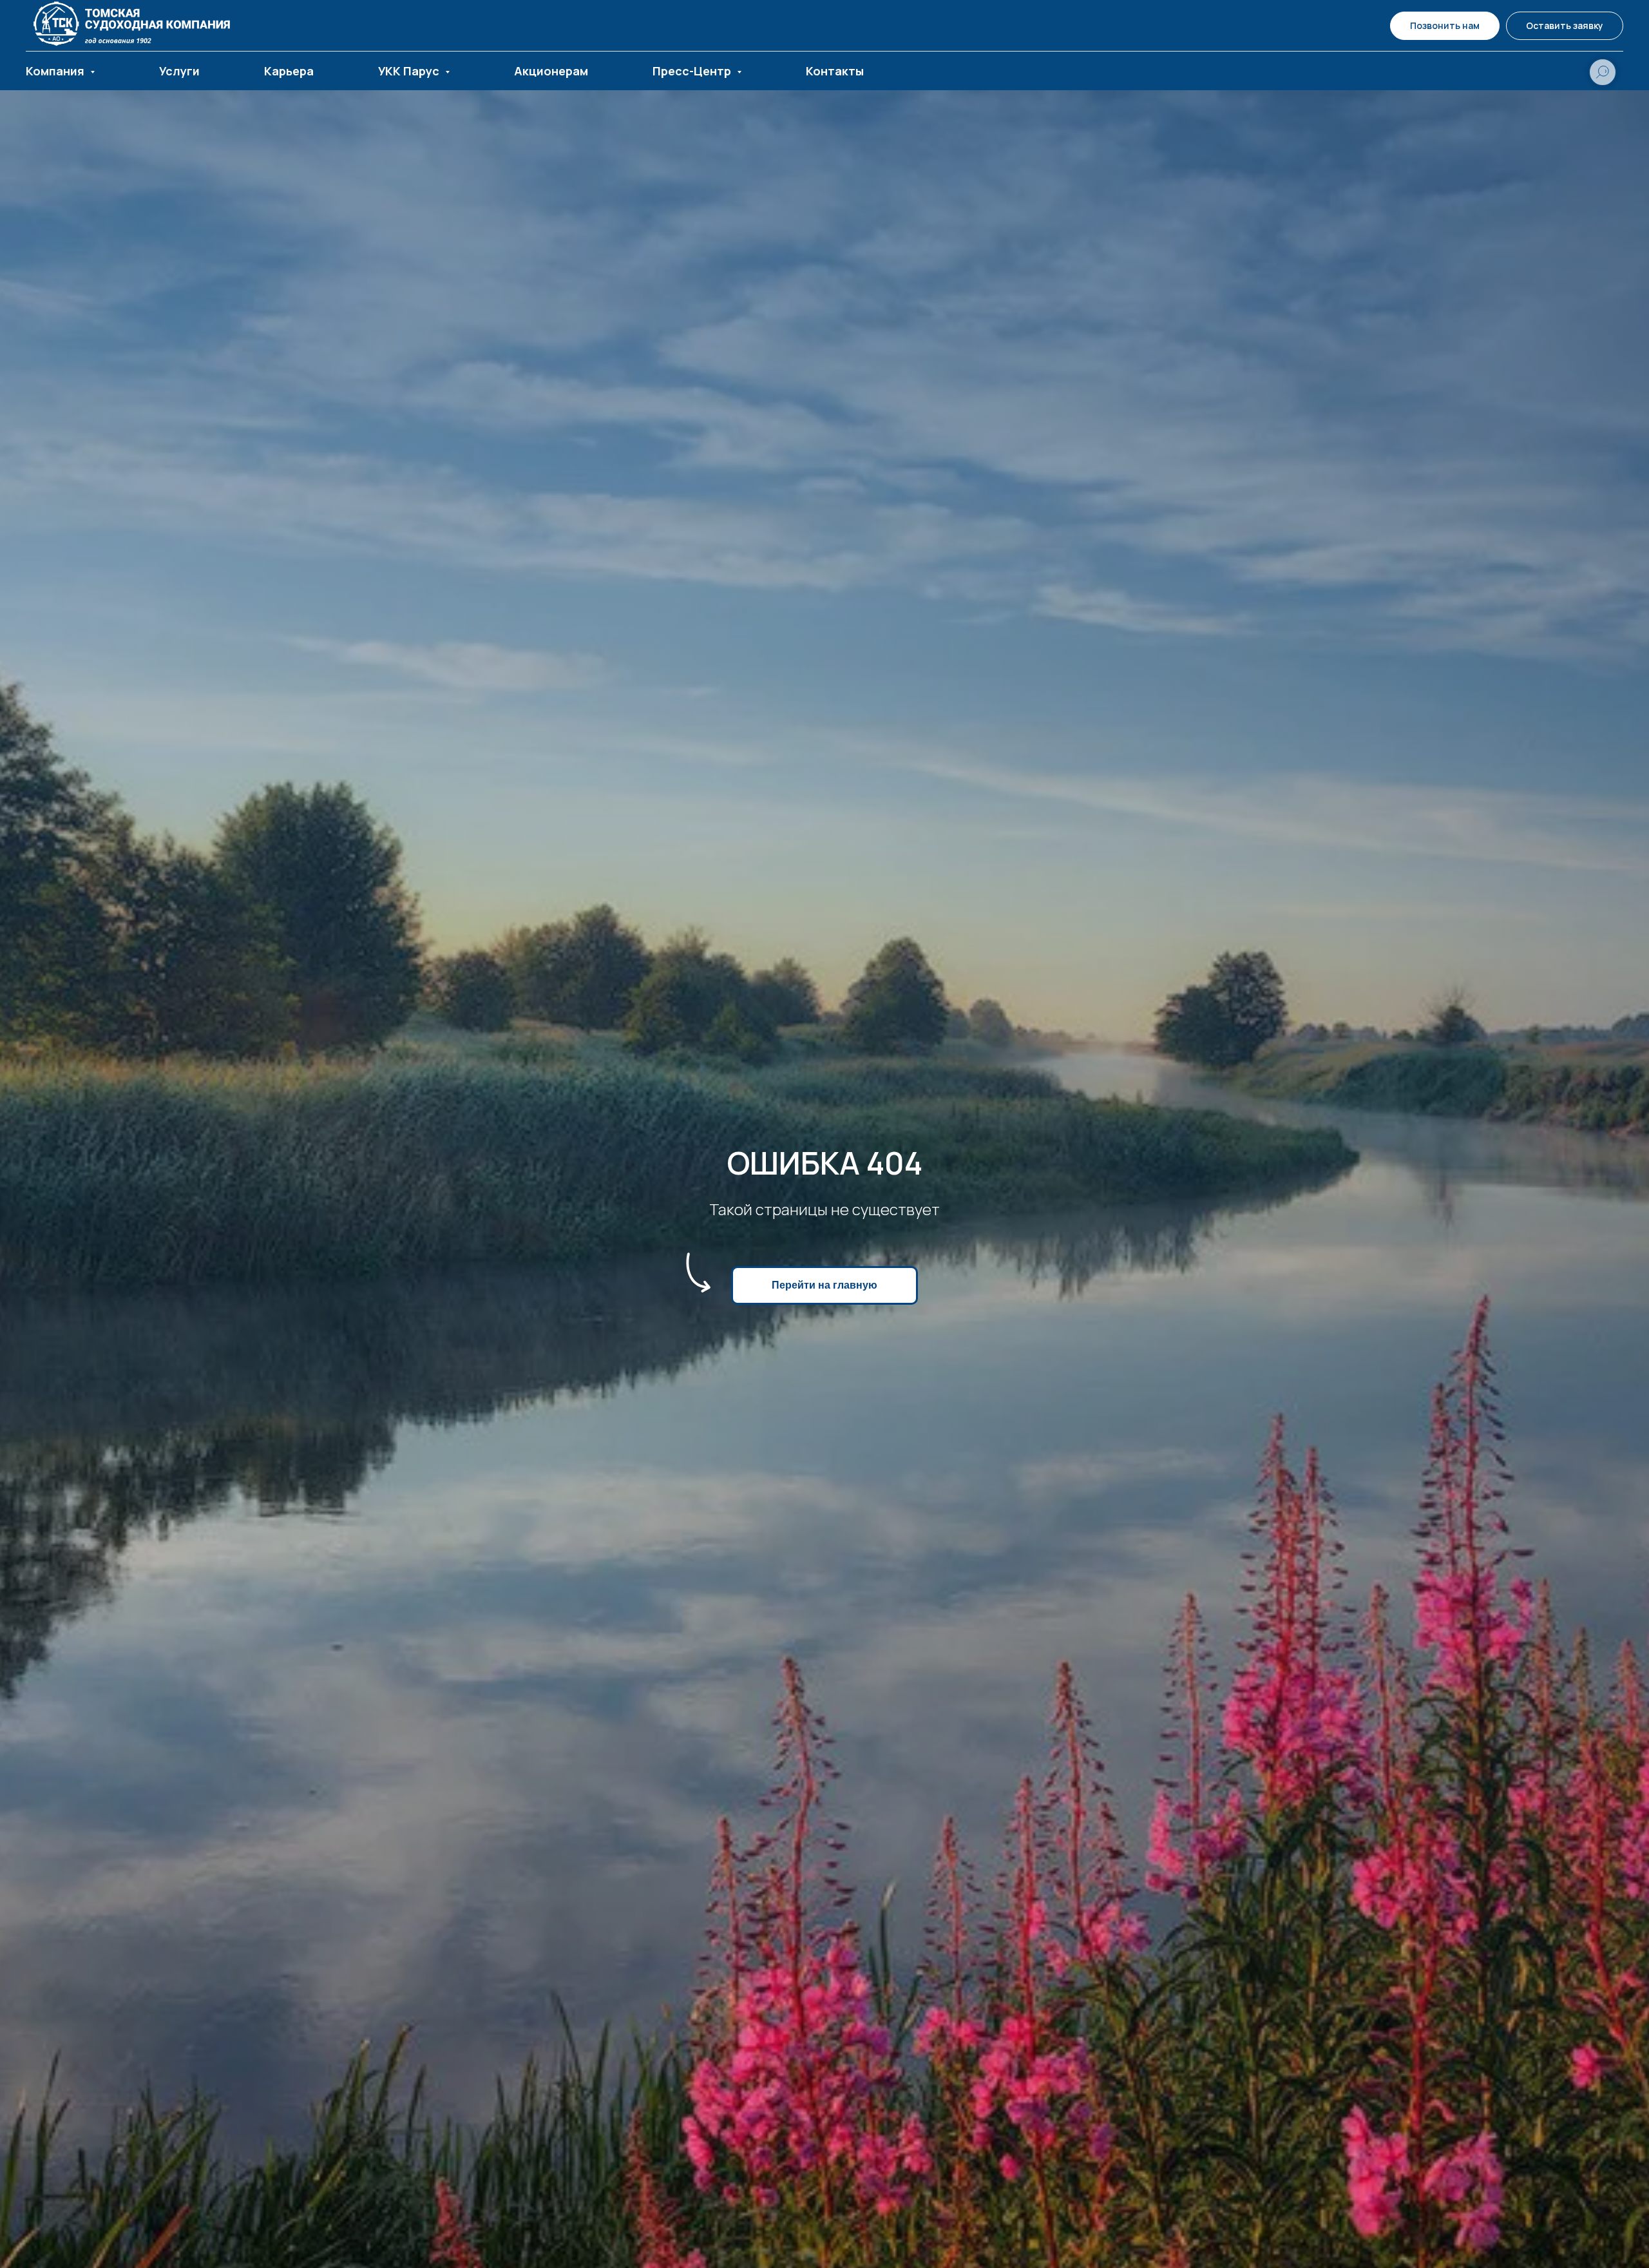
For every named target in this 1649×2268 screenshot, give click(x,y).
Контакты (835, 71)
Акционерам (551, 71)
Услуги (179, 71)
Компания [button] (56, 71)
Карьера (289, 71)
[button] (1565, 26)
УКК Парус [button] (410, 71)
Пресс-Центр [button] (693, 71)
